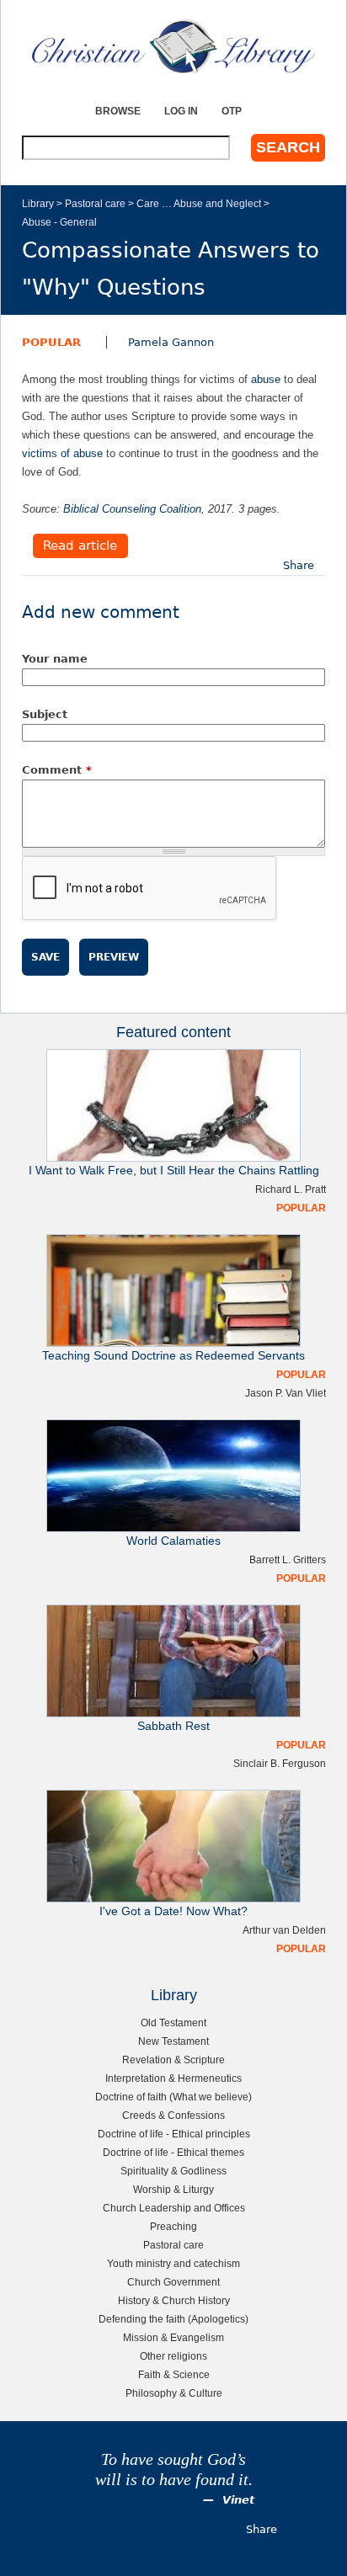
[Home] (173, 46)
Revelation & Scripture (173, 2060)
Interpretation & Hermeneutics (173, 2078)
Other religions (173, 2356)
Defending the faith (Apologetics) (173, 2319)
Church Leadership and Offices (174, 2208)
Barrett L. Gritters (288, 1559)
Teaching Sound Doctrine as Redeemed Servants (173, 1356)
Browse (118, 111)
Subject (45, 714)
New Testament (173, 2041)
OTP (232, 111)
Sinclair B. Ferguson (280, 1763)
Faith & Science (174, 2374)
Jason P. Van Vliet (286, 1393)
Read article (80, 546)
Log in (181, 111)
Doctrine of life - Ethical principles (174, 2134)
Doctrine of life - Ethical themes (173, 2152)
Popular (51, 342)
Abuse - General (59, 222)
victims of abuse (62, 453)
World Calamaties (173, 1541)
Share (299, 565)
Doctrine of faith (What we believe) (173, 2097)
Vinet (238, 2500)
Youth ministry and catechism (173, 2263)
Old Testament (173, 2022)
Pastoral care (95, 203)
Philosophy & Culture (174, 2393)
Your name (55, 659)
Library (38, 203)
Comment (57, 770)
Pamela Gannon (171, 342)
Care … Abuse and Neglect (199, 203)
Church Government (173, 2282)
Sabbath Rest (173, 1726)
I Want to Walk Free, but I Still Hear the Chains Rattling (174, 1171)
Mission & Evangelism (173, 2337)
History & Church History (174, 2300)
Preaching (173, 2226)
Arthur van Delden (284, 1930)
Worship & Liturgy (173, 2189)
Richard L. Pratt (291, 1189)
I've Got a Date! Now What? (173, 1911)
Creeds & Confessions (173, 2115)
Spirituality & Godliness (173, 2171)
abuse (266, 379)
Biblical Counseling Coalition (132, 509)
